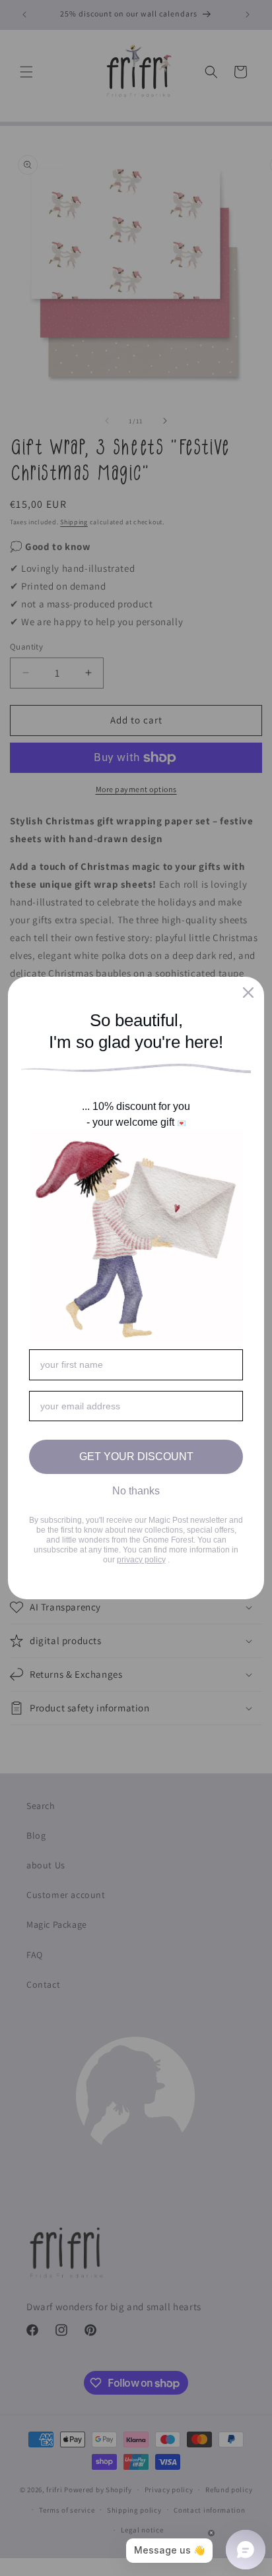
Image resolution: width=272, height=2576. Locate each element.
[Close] (248, 993)
